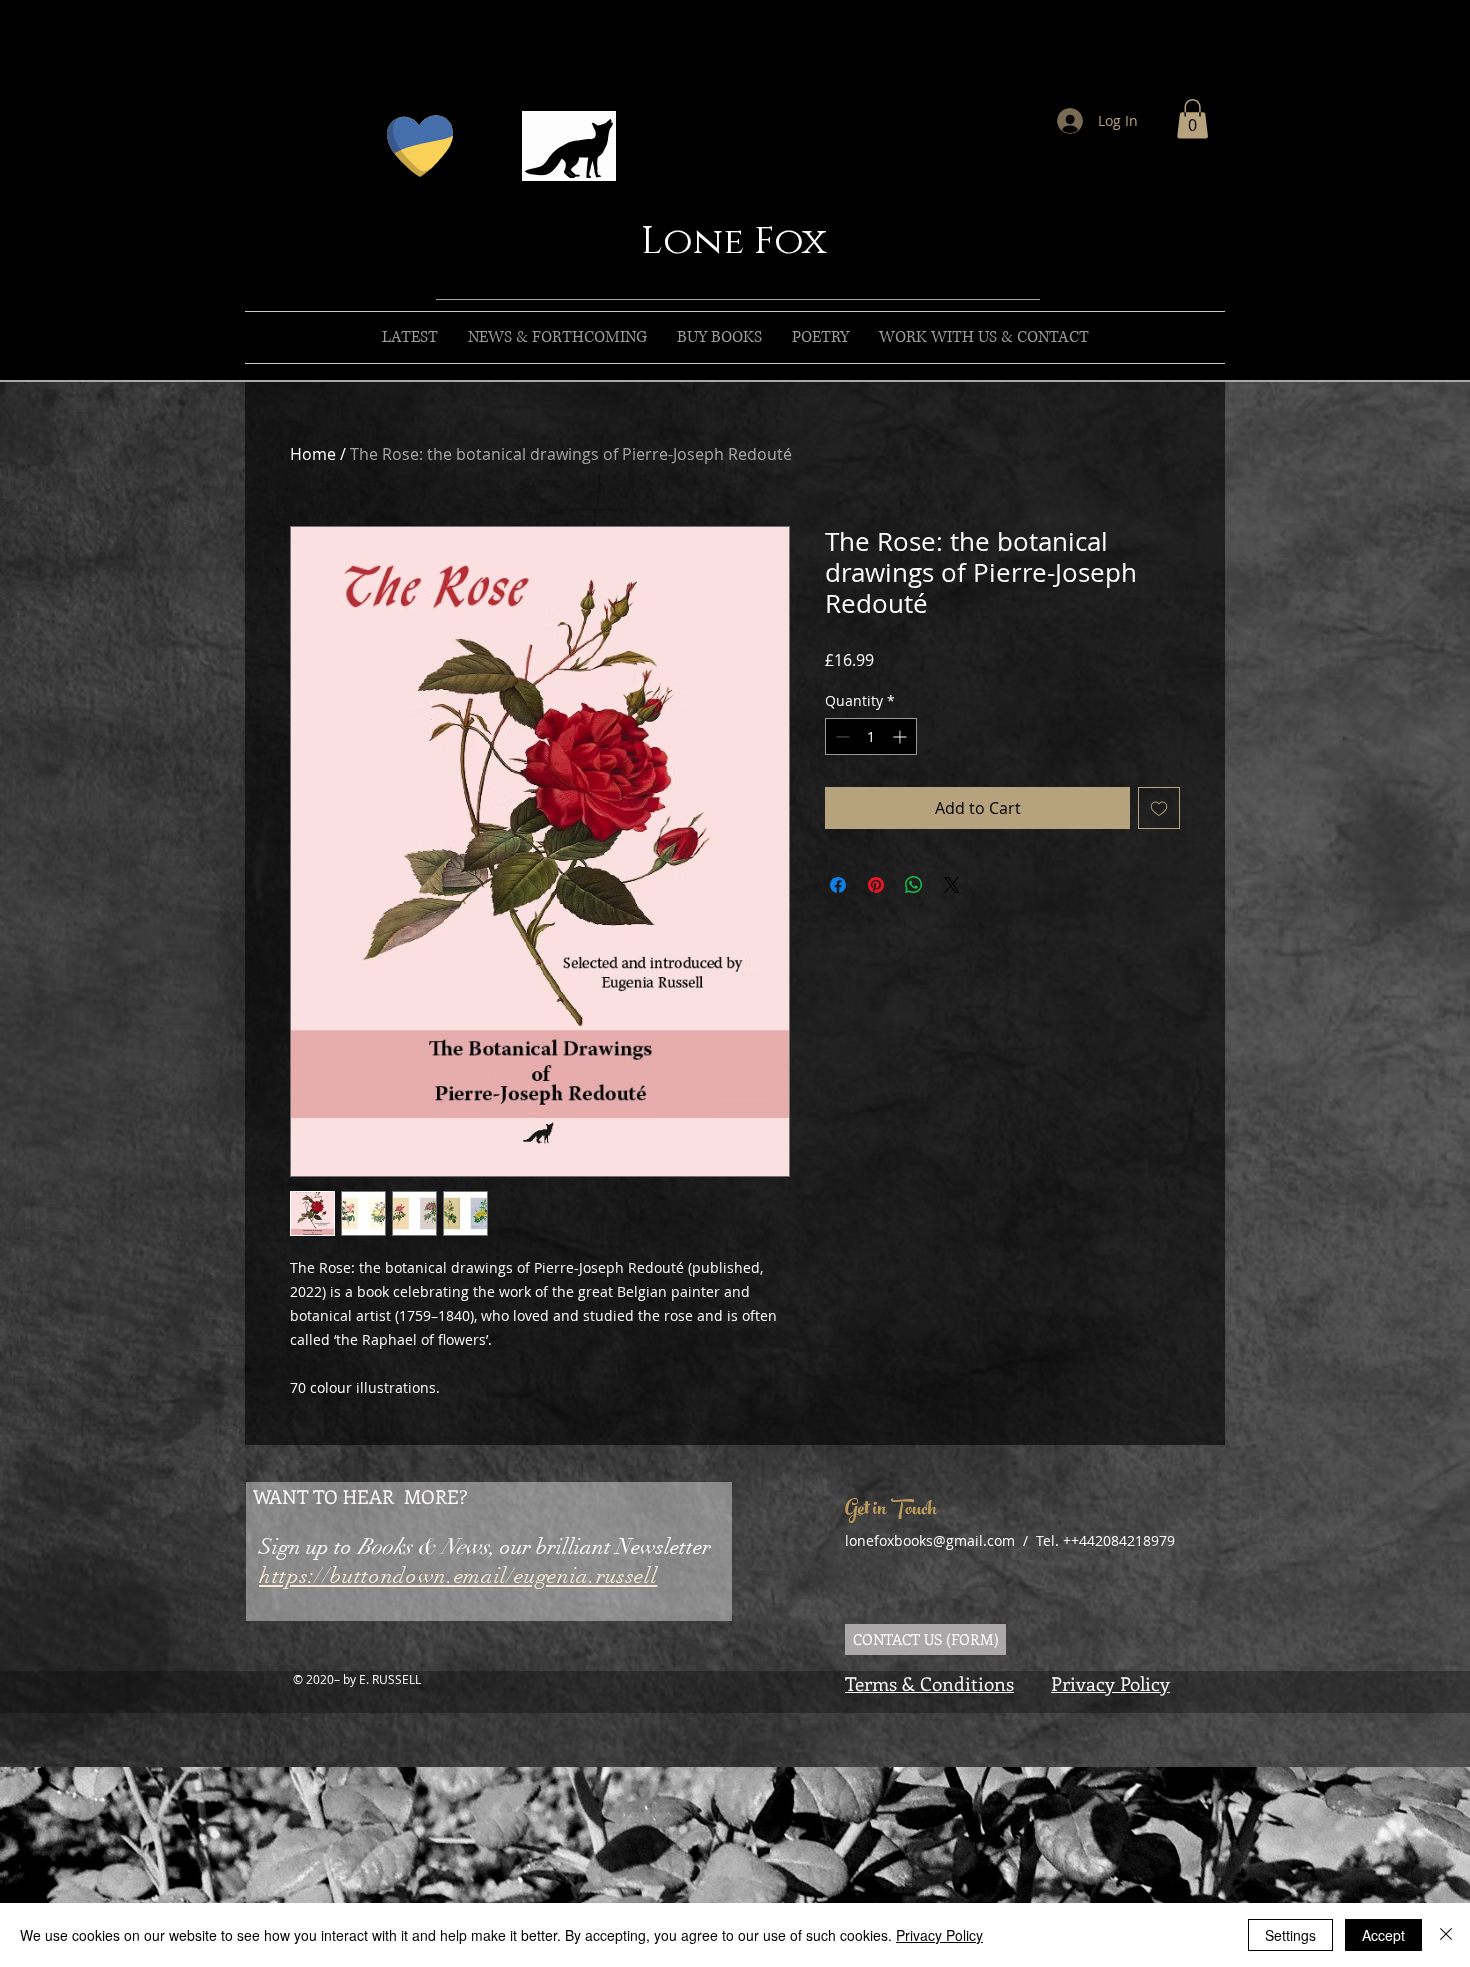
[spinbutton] (871, 736)
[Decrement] (840, 736)
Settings (1290, 1935)
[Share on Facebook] (838, 885)
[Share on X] (952, 885)
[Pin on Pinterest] (876, 885)
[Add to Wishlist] (1159, 808)
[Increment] (901, 736)
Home (313, 454)
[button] (1192, 118)
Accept (1383, 1935)
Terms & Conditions (929, 1683)
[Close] (1446, 1935)
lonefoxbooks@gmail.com (930, 1540)
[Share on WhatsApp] (914, 885)
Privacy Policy (1110, 1683)
